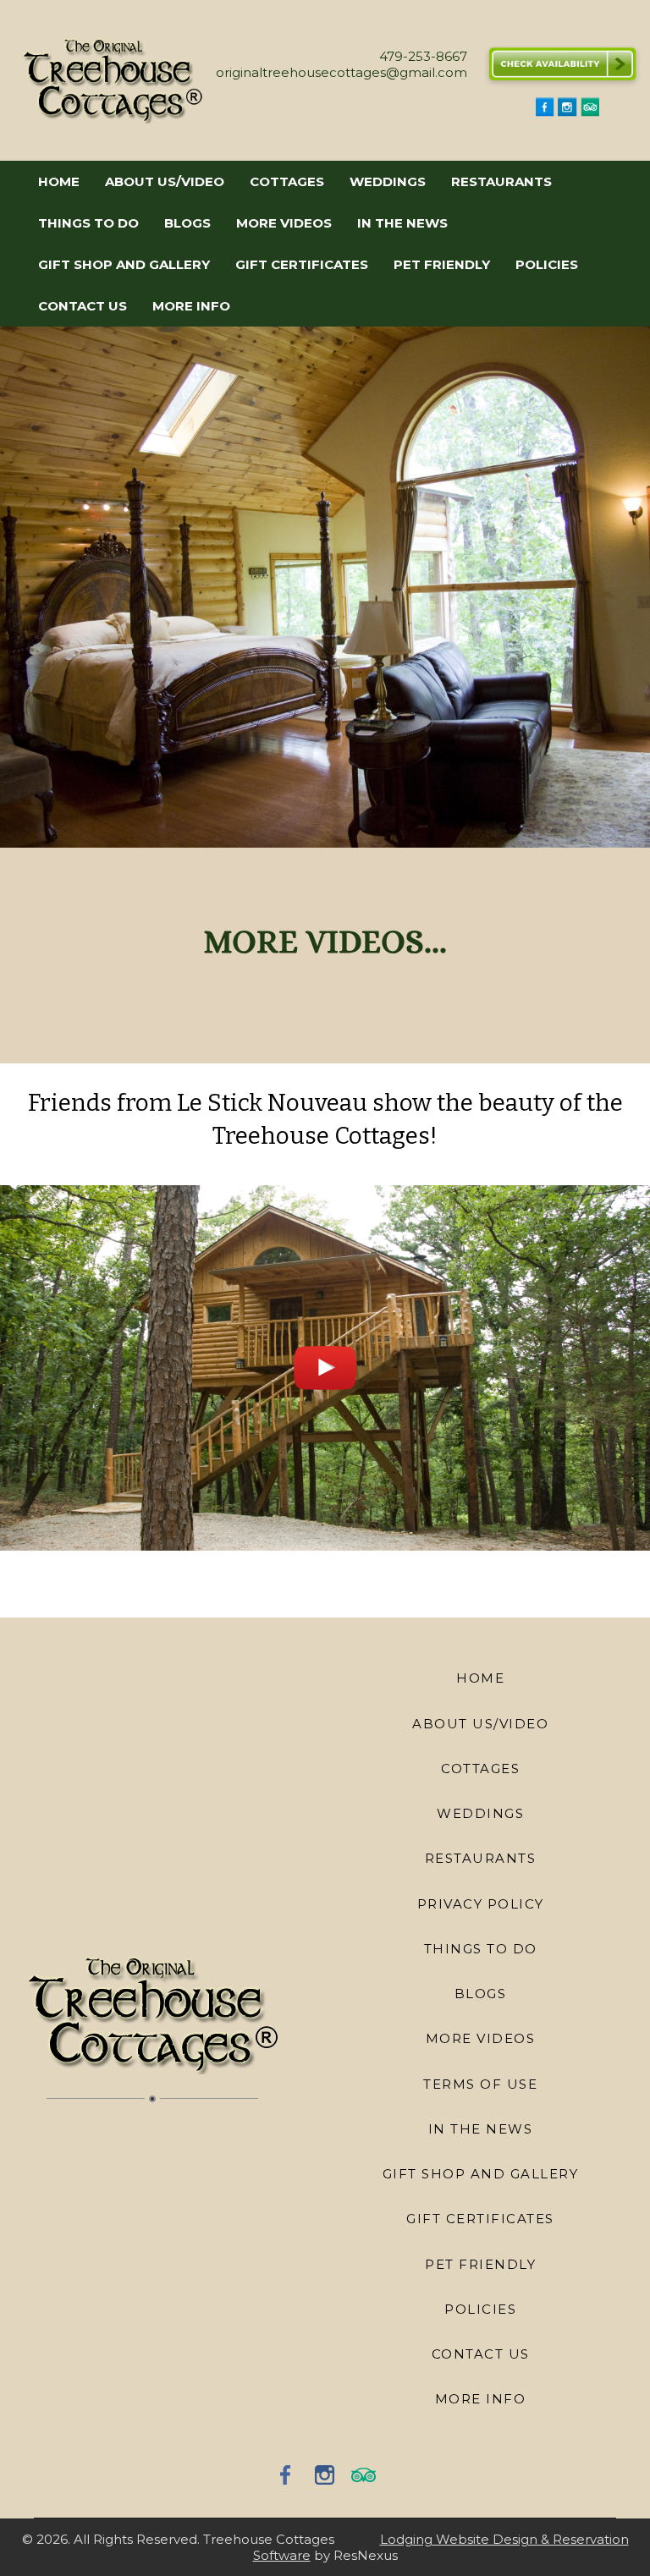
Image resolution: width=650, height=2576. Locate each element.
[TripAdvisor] (590, 112)
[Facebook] (545, 112)
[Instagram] (567, 112)
